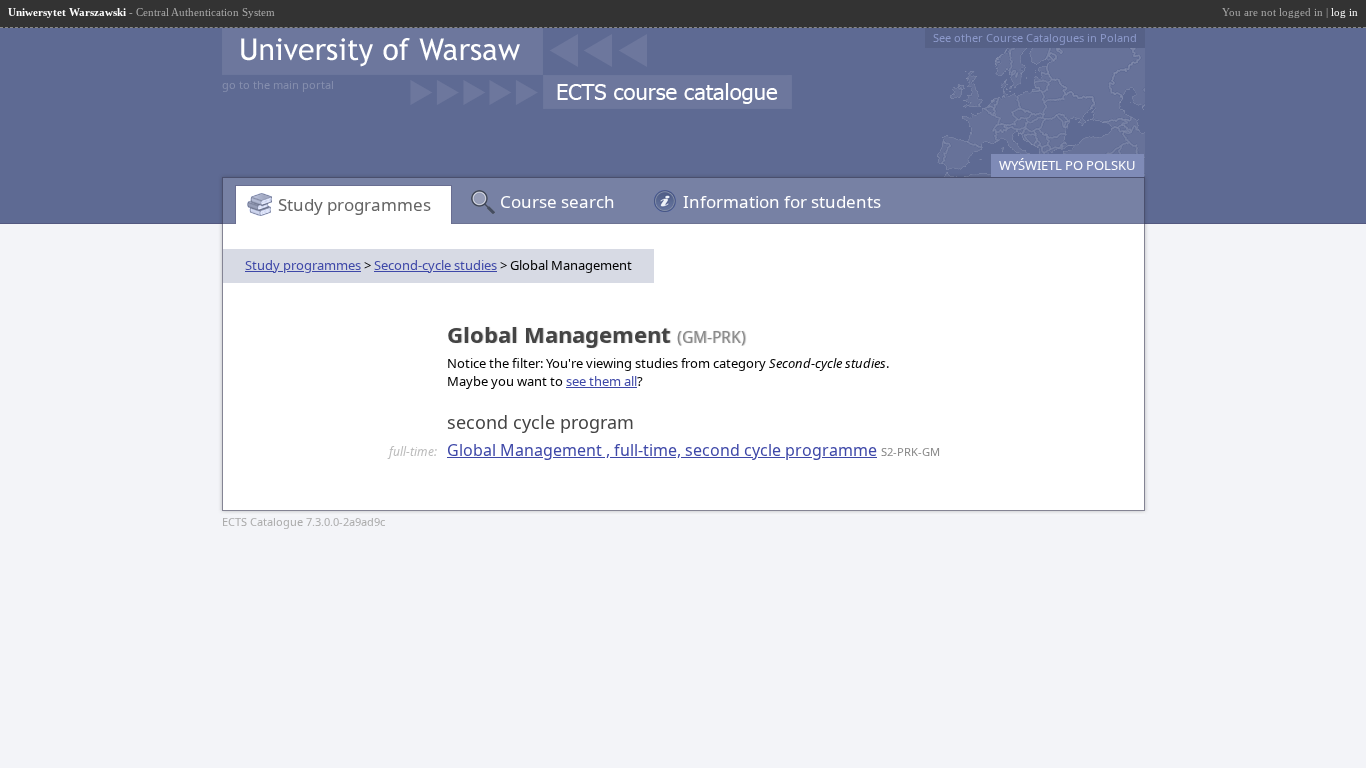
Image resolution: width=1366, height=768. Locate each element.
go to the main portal (278, 84)
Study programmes (354, 204)
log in (1344, 12)
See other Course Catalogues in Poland (1035, 37)
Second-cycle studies (435, 265)
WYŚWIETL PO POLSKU (1067, 165)
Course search (557, 201)
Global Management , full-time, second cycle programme (662, 450)
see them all (601, 381)
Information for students (782, 201)
